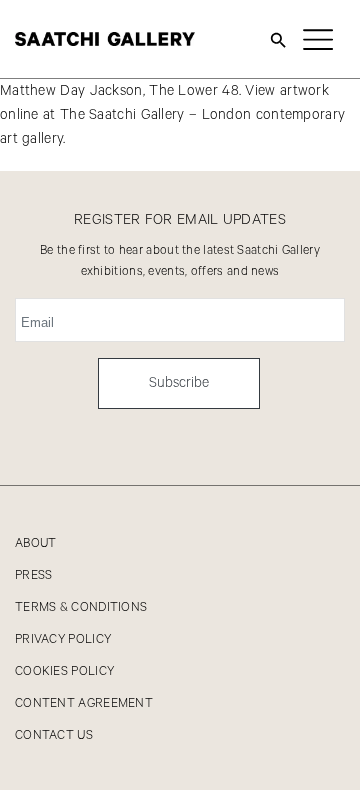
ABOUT (36, 543)
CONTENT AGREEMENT (84, 703)
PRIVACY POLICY (63, 639)
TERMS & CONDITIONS (81, 607)
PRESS (34, 575)
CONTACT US (54, 735)
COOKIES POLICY (64, 671)
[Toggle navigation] (318, 39)
